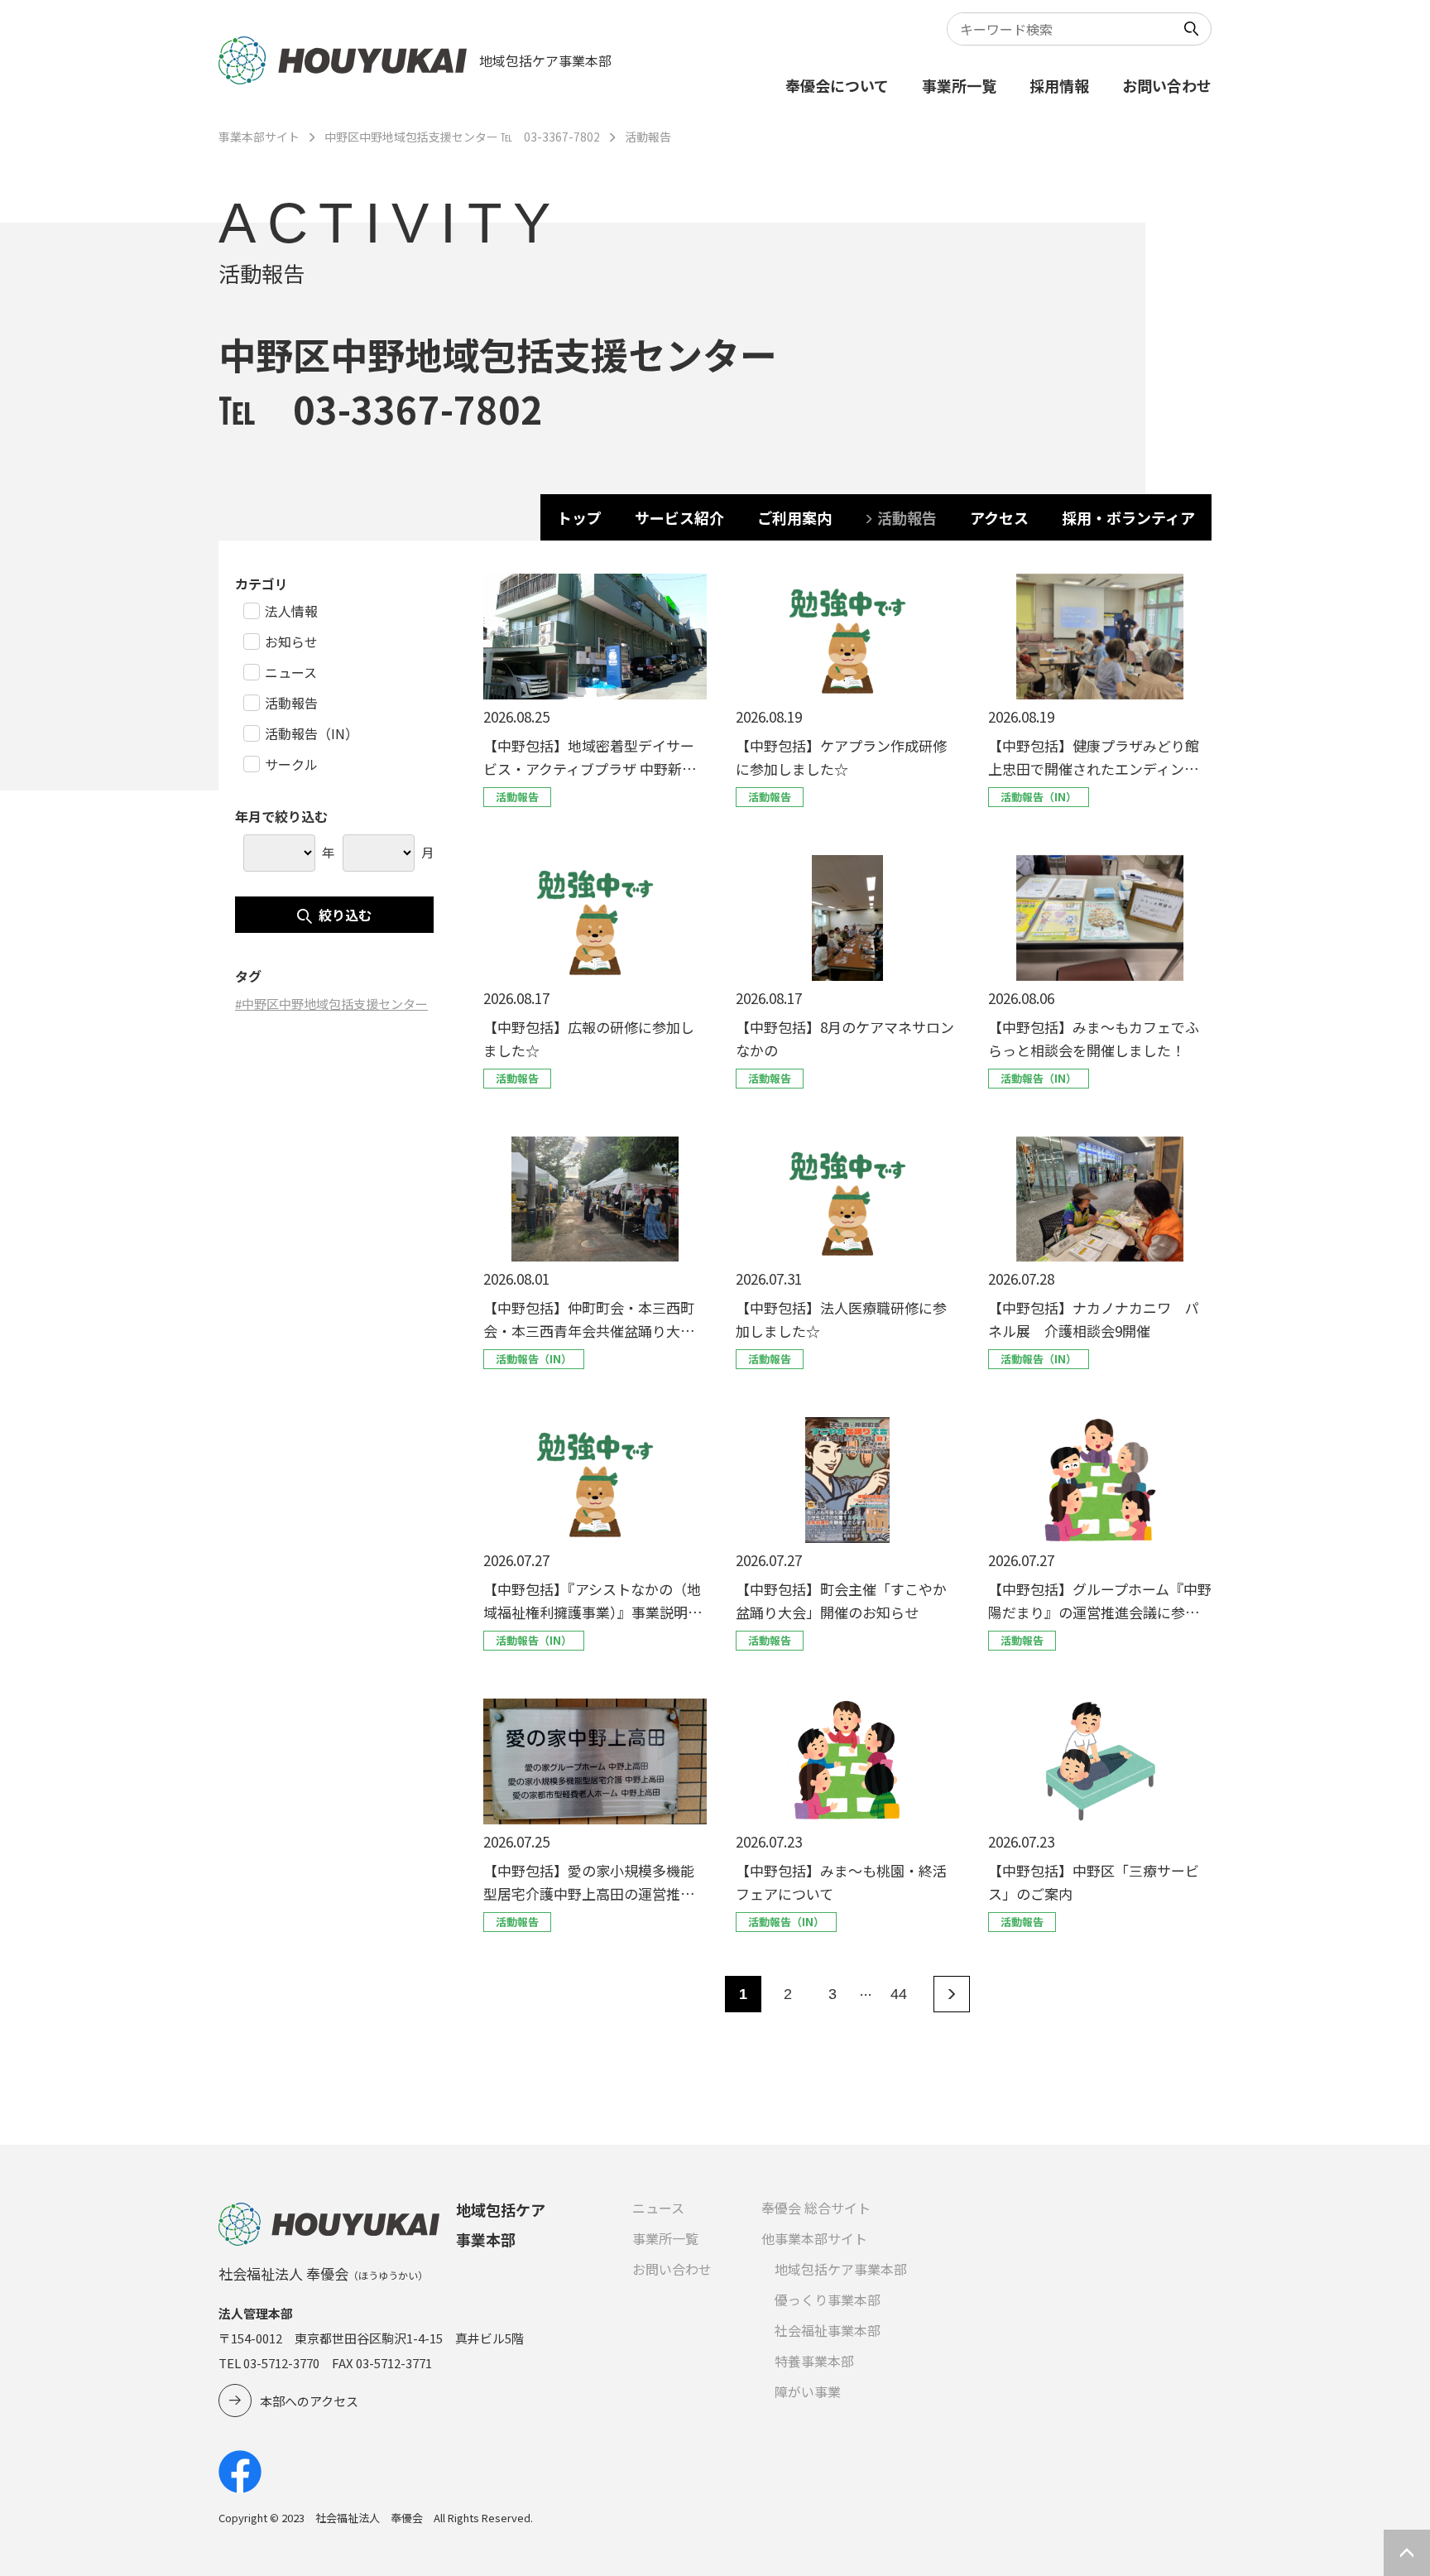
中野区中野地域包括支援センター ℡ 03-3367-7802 (462, 137)
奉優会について (837, 85)
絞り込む (345, 915)
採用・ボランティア (1128, 517)
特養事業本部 (814, 2361)
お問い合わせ (1167, 85)
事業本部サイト (259, 137)
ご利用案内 (794, 517)
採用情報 (1059, 85)
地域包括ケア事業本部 (841, 2269)
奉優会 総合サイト (816, 2208)
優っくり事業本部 (828, 2300)
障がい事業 (808, 2391)
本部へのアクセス (309, 2401)
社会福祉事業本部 (828, 2330)
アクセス (999, 517)
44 (899, 1994)
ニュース (658, 2208)
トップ (579, 517)
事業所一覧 (959, 85)
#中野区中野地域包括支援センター (331, 1004)
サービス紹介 (679, 517)
